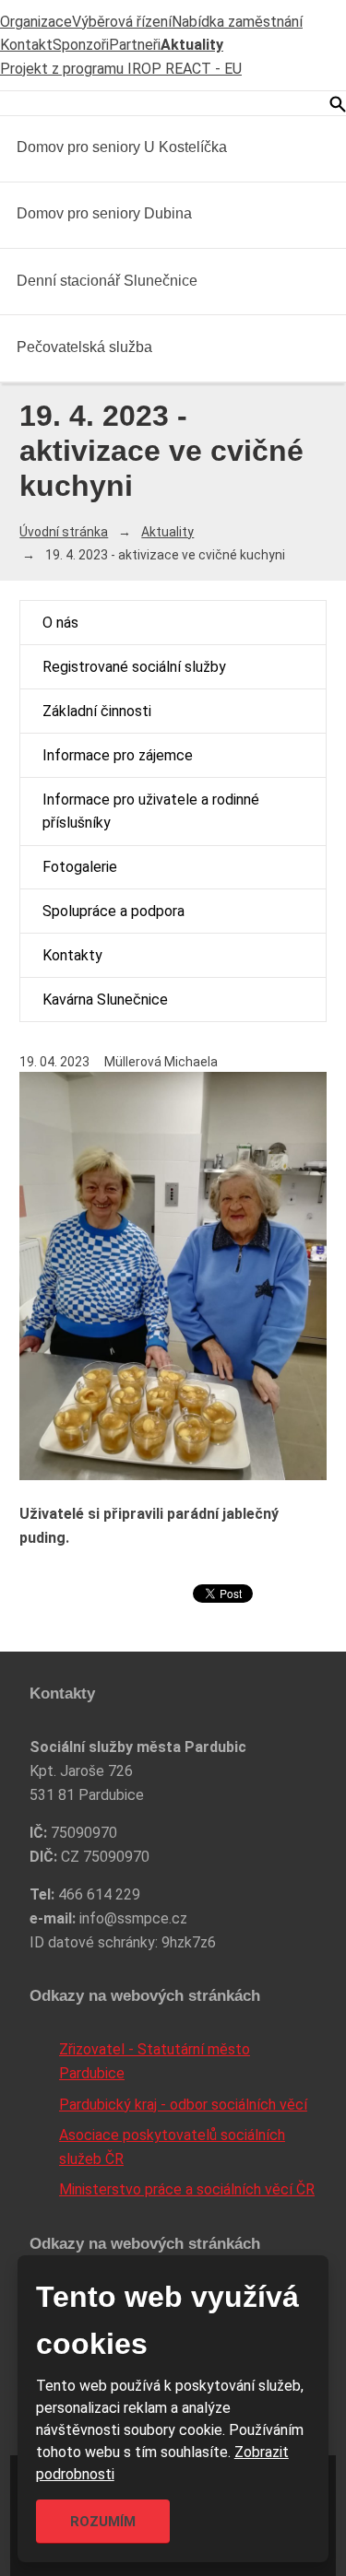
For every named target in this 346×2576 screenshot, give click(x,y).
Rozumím (103, 2522)
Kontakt (26, 45)
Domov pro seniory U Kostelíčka (122, 147)
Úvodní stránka (64, 532)
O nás (60, 623)
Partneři (135, 45)
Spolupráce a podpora (113, 911)
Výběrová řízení (122, 22)
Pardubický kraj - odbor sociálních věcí (183, 2105)
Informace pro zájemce (118, 755)
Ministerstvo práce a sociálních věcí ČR (187, 2189)
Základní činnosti (97, 711)
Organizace (36, 22)
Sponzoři (81, 45)
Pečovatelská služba (84, 347)
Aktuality (192, 45)
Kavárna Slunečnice (105, 1000)
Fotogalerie (80, 867)
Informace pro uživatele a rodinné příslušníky (151, 812)
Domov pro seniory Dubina (104, 213)
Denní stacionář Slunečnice (107, 281)
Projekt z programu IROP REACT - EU (121, 69)
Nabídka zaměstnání (237, 22)
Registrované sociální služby (134, 667)
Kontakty (72, 955)
